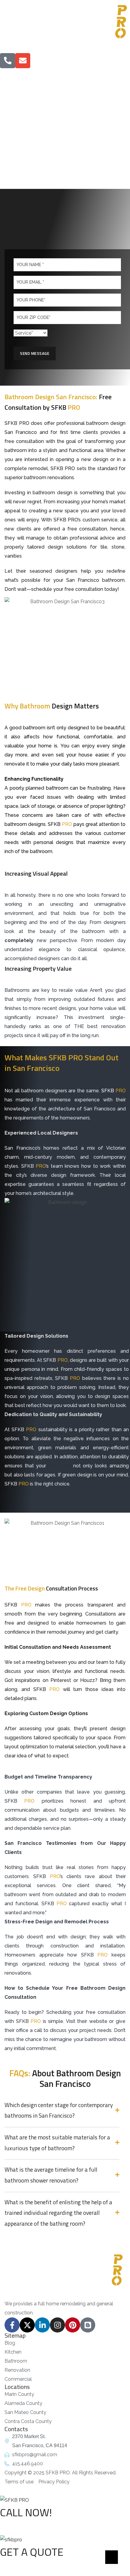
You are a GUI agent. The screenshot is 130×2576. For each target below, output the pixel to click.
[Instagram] (57, 2325)
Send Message (35, 353)
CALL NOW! (26, 2512)
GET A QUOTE (32, 2552)
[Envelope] (23, 61)
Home (27, 141)
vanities (13, 556)
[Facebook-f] (12, 2325)
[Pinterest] (73, 2325)
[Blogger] (88, 2325)
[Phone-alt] (8, 61)
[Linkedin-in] (42, 2325)
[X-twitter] (27, 2325)
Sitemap (15, 2335)
